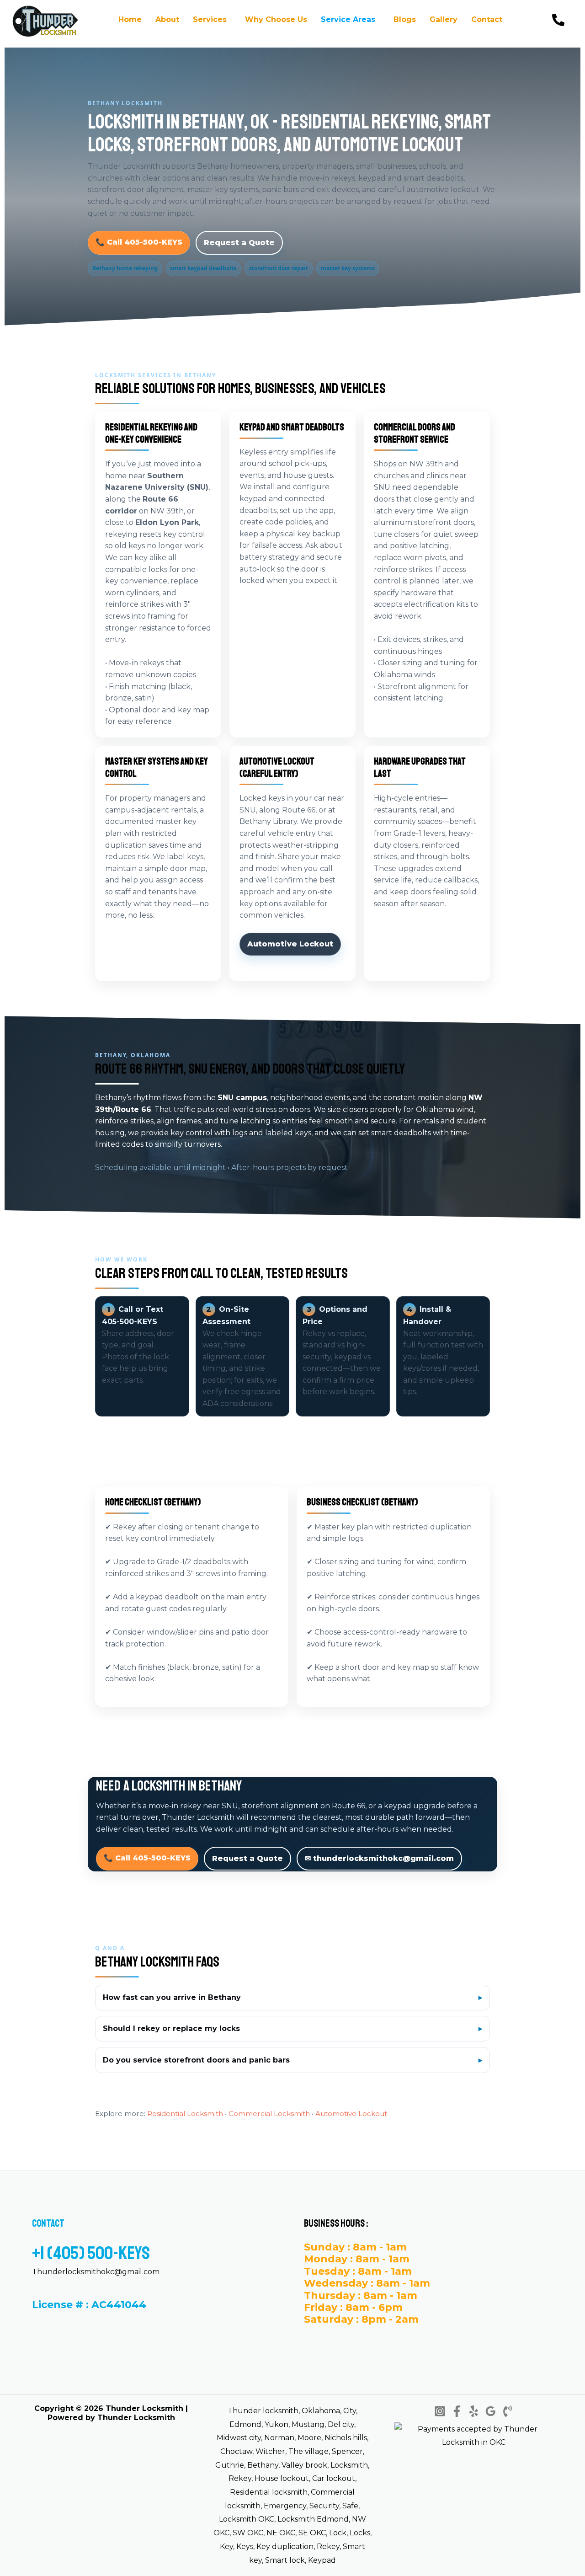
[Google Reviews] (491, 2411)
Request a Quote (239, 243)
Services (210, 19)
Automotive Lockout (290, 944)
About (167, 19)
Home (130, 19)
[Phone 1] (508, 2411)
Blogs (405, 19)
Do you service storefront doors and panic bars (196, 2060)
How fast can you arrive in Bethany (172, 1997)
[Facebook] (457, 2411)
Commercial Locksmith (269, 2114)
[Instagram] (440, 2411)
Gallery (444, 19)
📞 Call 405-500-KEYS (139, 242)
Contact (487, 19)
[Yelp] (474, 2411)
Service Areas (348, 19)
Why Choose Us (276, 19)
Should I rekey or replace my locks (171, 2028)
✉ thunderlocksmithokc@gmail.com (379, 1859)
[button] (212, 20)
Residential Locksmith (185, 2114)
